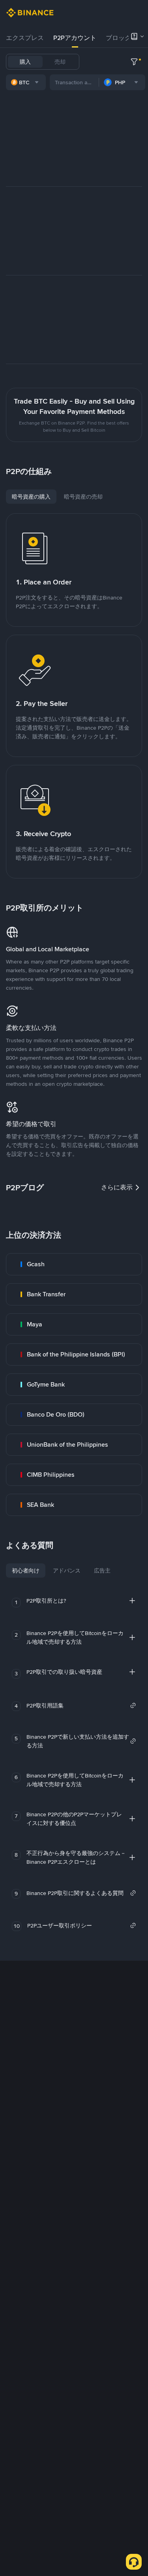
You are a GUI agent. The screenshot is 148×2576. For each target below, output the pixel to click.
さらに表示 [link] (117, 1187)
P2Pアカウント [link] (75, 38)
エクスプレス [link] (25, 38)
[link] (74, 1264)
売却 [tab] (60, 62)
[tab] (25, 38)
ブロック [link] (118, 38)
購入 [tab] (25, 62)
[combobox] (26, 82)
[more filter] (134, 62)
